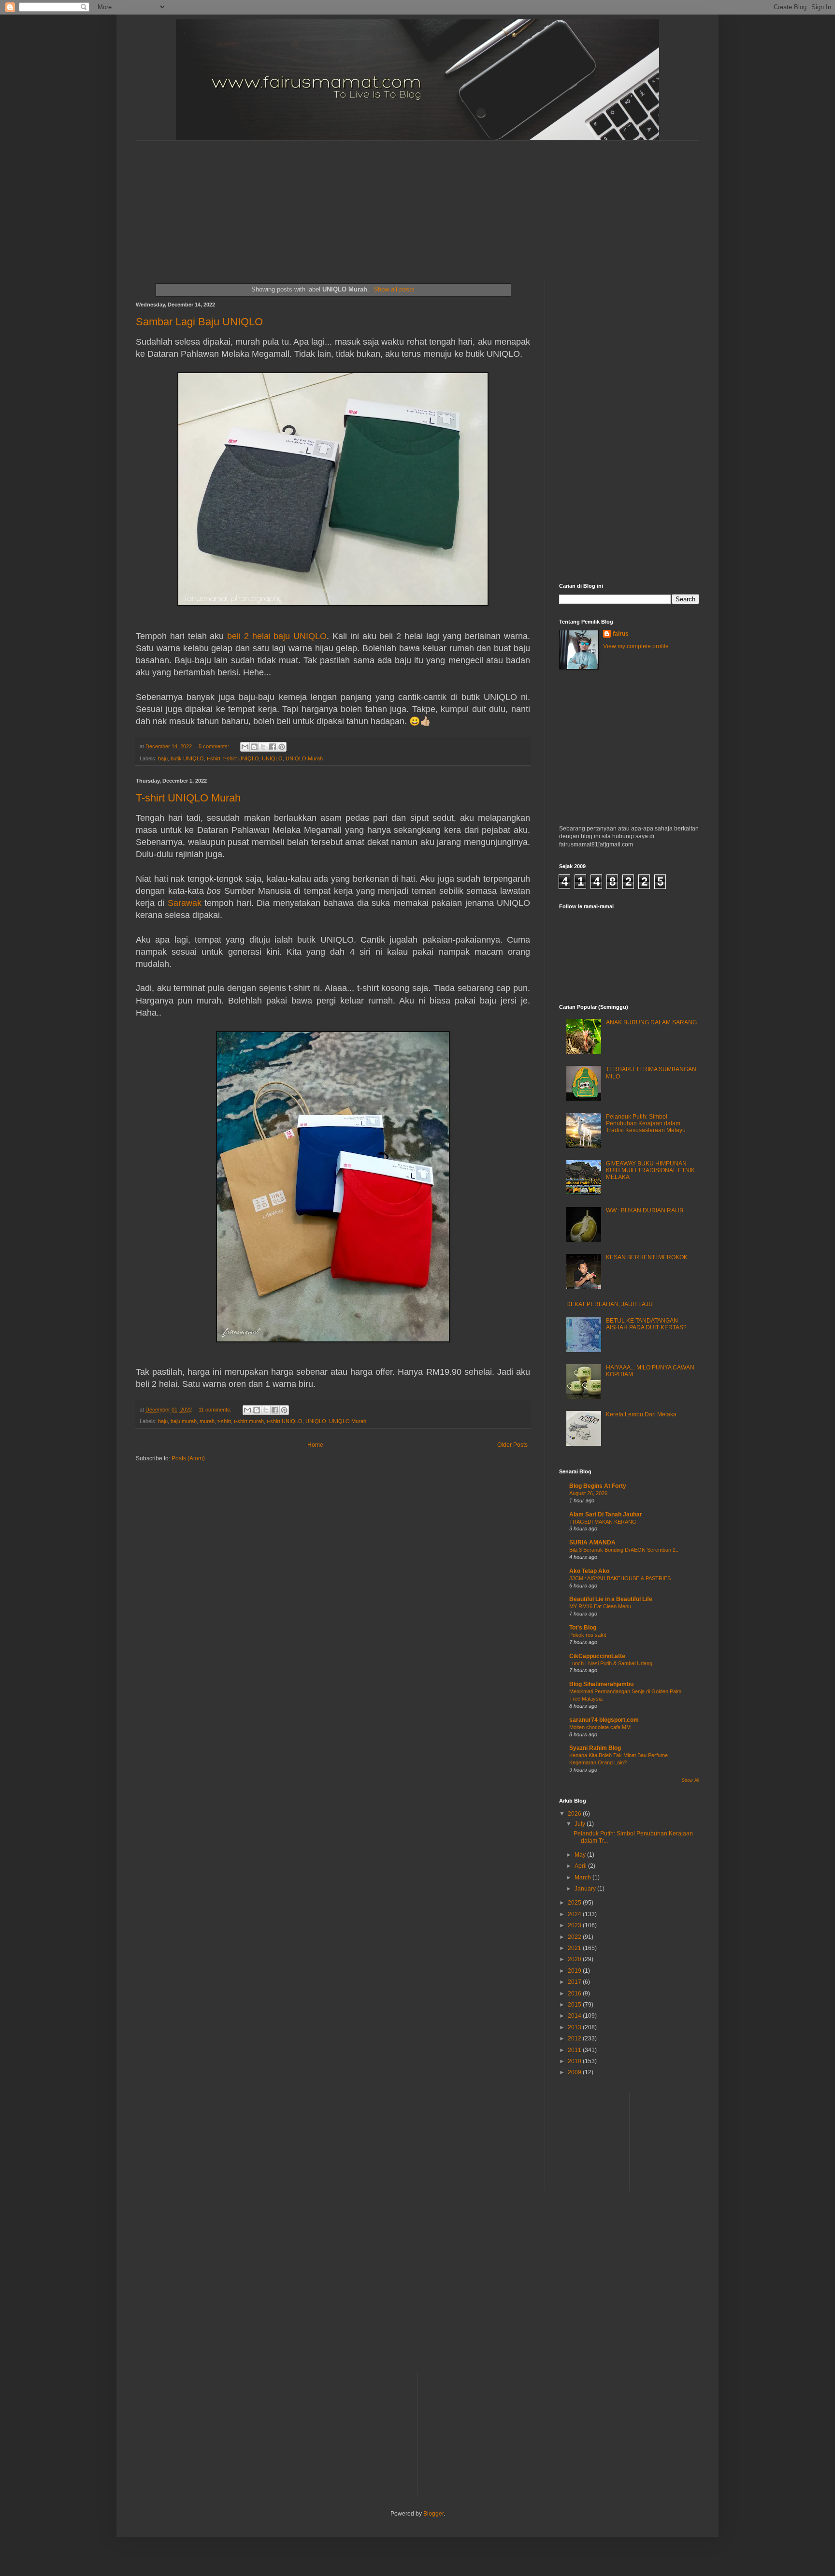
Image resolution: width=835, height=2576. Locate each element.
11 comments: (216, 1410)
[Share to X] (263, 747)
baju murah (184, 1421)
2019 (575, 1971)
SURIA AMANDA (592, 1543)
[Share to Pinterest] (282, 747)
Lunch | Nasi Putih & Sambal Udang (611, 1663)
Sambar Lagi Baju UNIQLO (199, 322)
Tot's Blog (583, 1628)
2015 (575, 2005)
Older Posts (512, 1445)
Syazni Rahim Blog (595, 1748)
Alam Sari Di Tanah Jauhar (606, 1514)
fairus (621, 634)
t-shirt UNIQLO (241, 758)
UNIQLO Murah (304, 758)
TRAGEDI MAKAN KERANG (603, 1522)
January (586, 1889)
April (581, 1866)
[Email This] (245, 747)
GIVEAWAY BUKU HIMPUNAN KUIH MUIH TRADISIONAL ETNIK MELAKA (650, 1171)
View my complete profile (636, 646)
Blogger (433, 2514)
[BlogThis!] (254, 747)
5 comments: (215, 746)
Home (315, 1445)
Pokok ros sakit (588, 1635)
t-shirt (214, 758)
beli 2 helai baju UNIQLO (277, 636)
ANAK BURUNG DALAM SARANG (651, 1022)
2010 (575, 2061)
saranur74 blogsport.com (604, 1720)
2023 (575, 1925)
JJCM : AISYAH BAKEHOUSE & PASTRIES (620, 1578)
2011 (575, 2050)
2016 (575, 1994)
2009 (575, 2072)
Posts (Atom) (188, 1458)
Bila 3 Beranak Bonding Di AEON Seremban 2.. (624, 1550)
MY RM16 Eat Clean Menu (600, 1606)
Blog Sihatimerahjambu (601, 1684)
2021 (575, 1948)
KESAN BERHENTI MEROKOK (647, 1257)
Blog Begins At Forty (598, 1486)
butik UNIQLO (187, 758)
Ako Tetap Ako (589, 1571)
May (581, 1855)
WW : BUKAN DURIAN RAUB (645, 1210)
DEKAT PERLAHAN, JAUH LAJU (610, 1304)
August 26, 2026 (588, 1493)
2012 (575, 2038)
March (583, 1877)
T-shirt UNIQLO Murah (188, 798)
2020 (575, 1959)
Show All (691, 1780)
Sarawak (185, 903)
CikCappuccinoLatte (597, 1656)
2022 (575, 1937)
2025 (575, 1903)
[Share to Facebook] (273, 747)
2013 (575, 2027)
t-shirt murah (249, 1421)
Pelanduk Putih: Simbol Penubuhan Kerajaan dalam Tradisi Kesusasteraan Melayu (646, 1124)
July (581, 1824)
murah (207, 1421)
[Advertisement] (370, 201)
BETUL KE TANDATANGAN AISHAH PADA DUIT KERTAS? (646, 1324)
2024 (575, 1914)
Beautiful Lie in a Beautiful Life (611, 1599)
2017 (575, 1982)
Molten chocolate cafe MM (600, 1727)
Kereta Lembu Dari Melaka (641, 1414)
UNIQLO (272, 758)
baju (163, 758)
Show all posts (394, 289)
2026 (575, 1814)
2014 (575, 2016)
